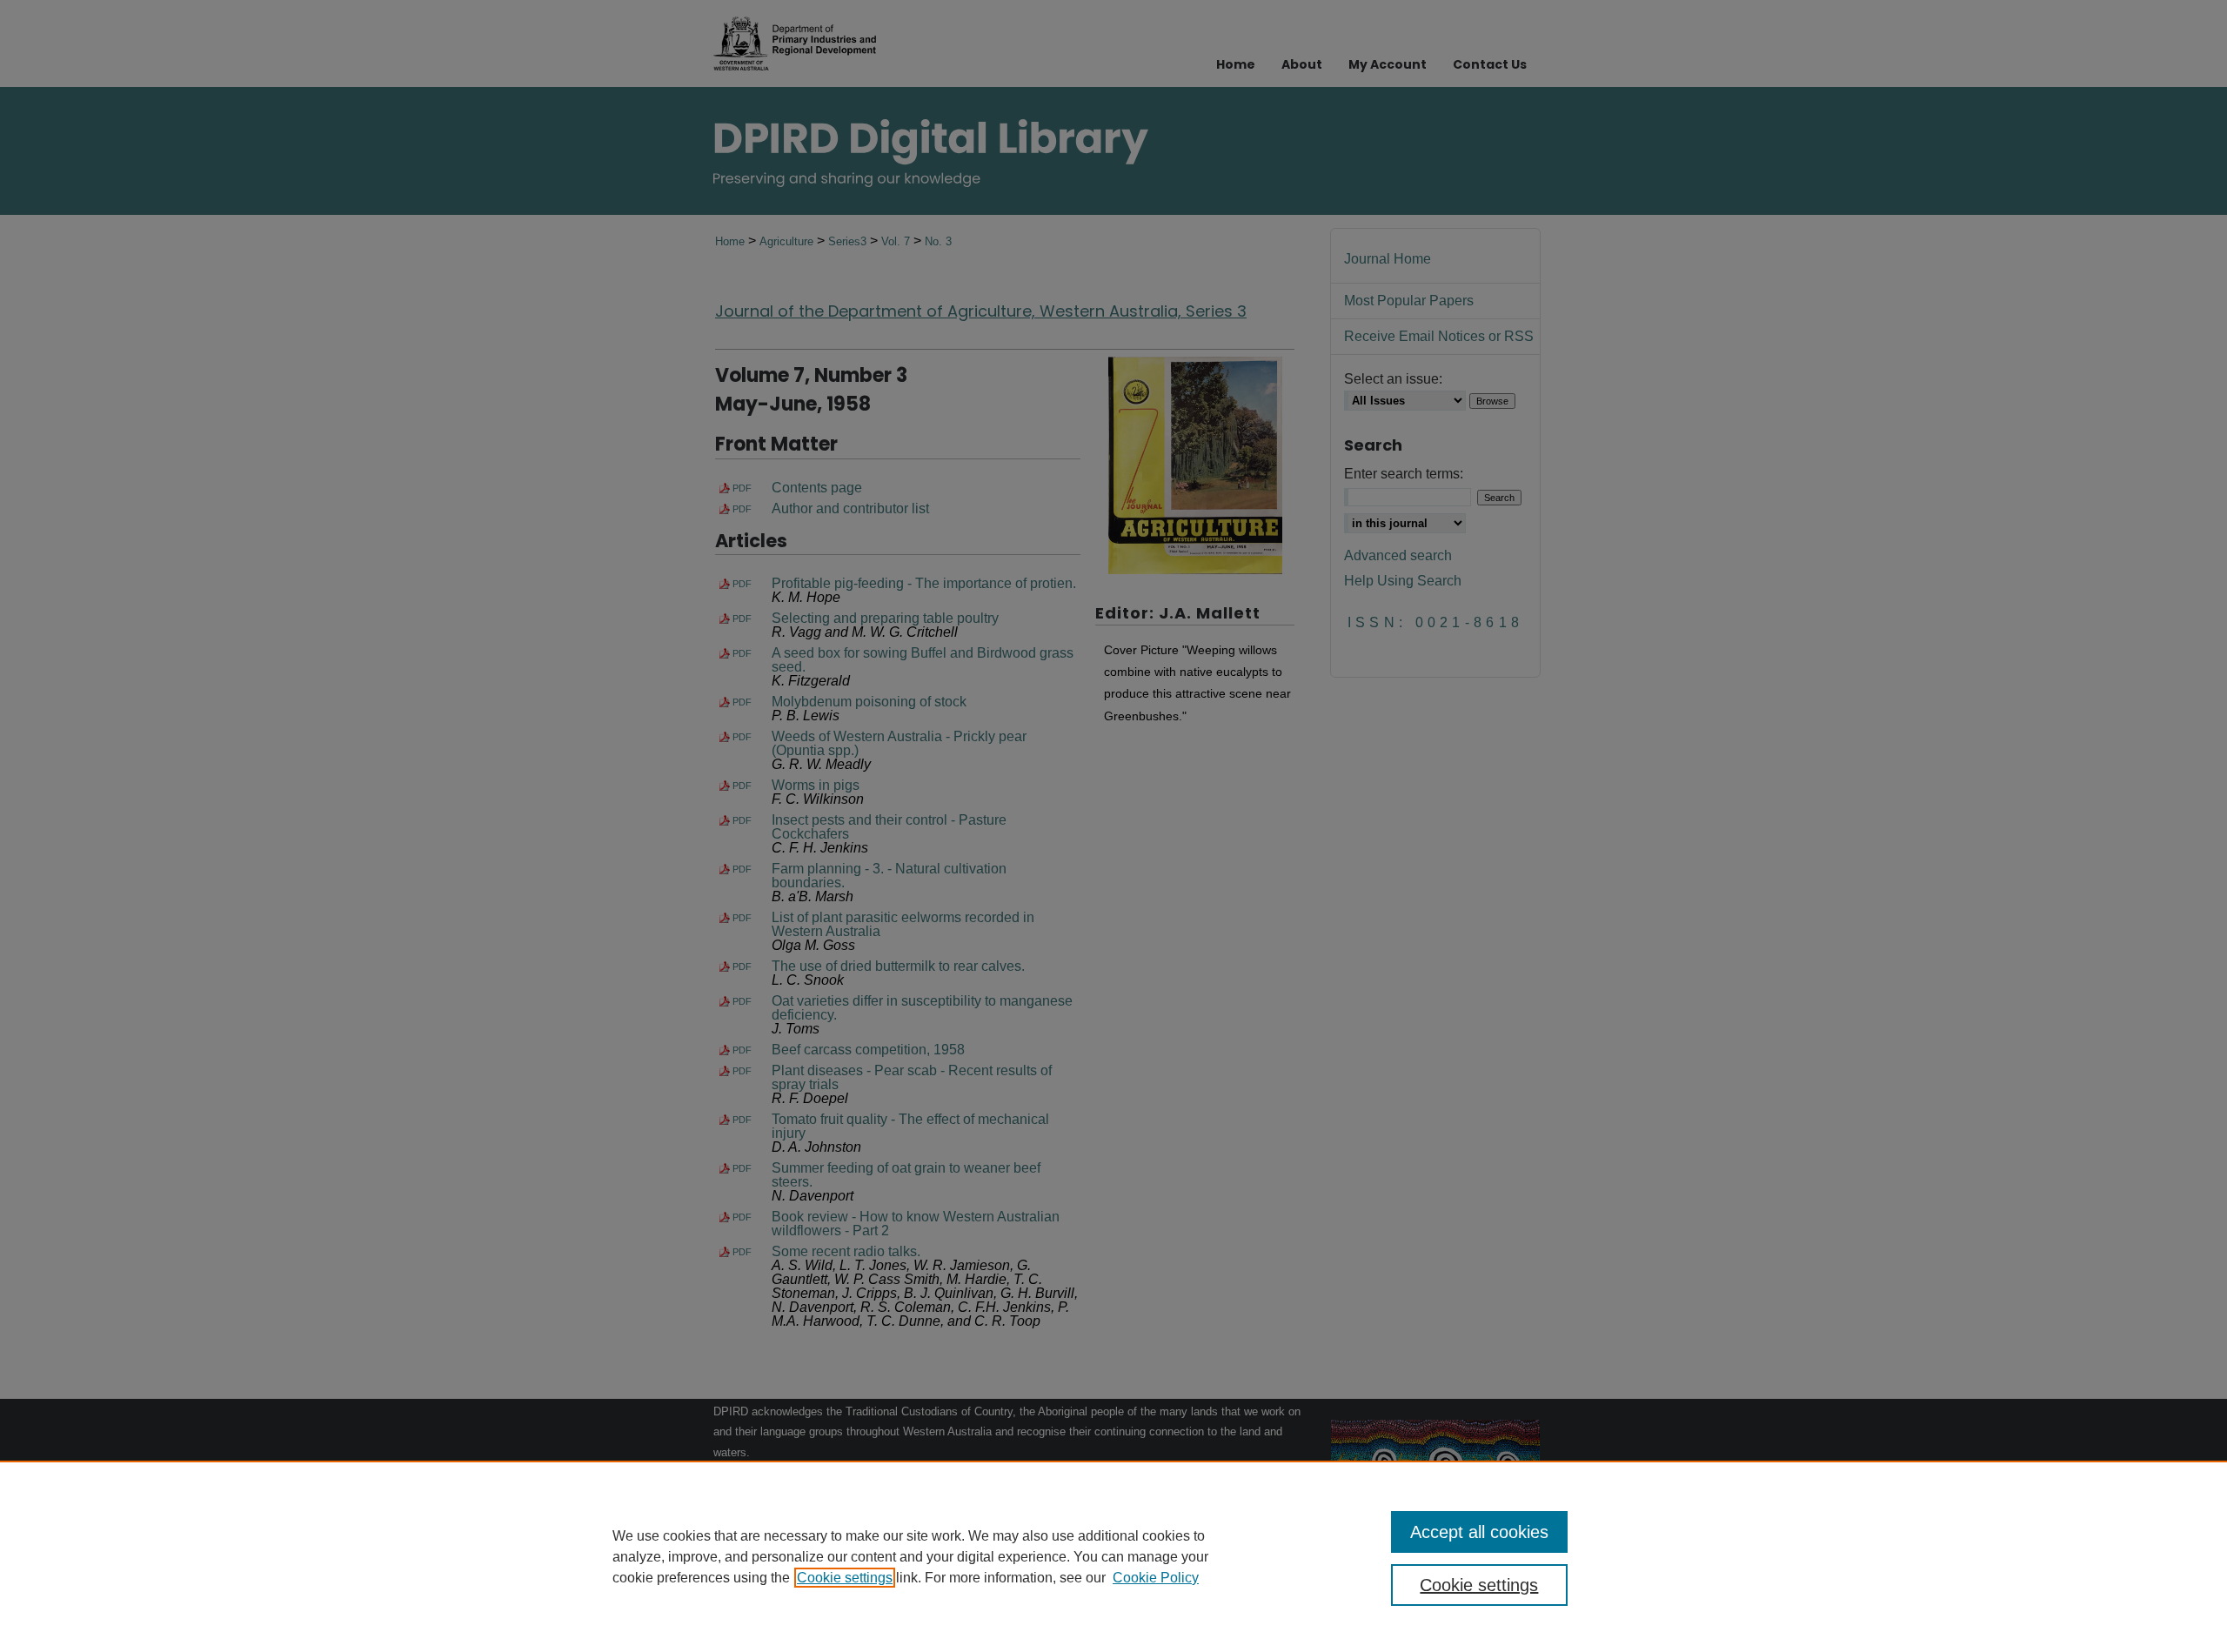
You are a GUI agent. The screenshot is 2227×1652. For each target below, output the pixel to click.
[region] (1113, 1556)
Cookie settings (845, 1578)
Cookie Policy (1156, 1578)
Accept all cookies (1479, 1532)
